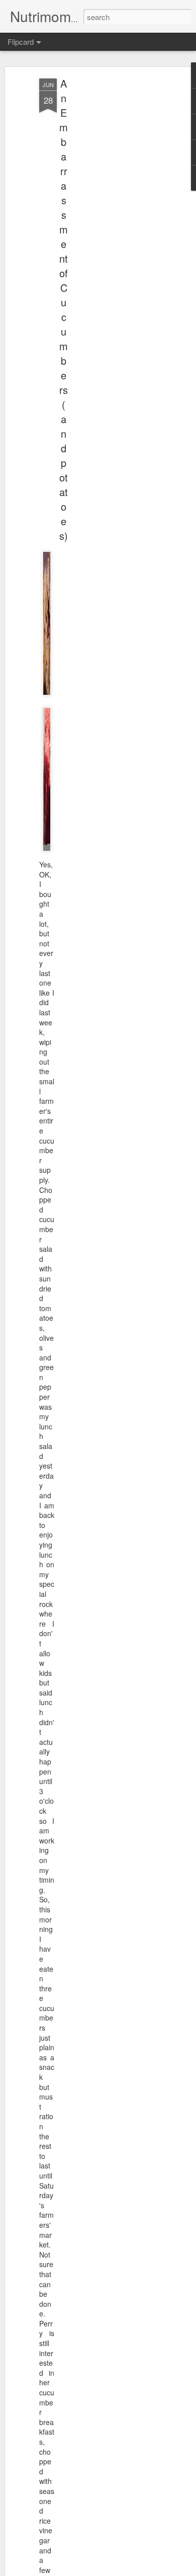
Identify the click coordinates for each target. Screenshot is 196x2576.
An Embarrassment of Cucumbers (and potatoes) (64, 309)
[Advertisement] (110, 237)
